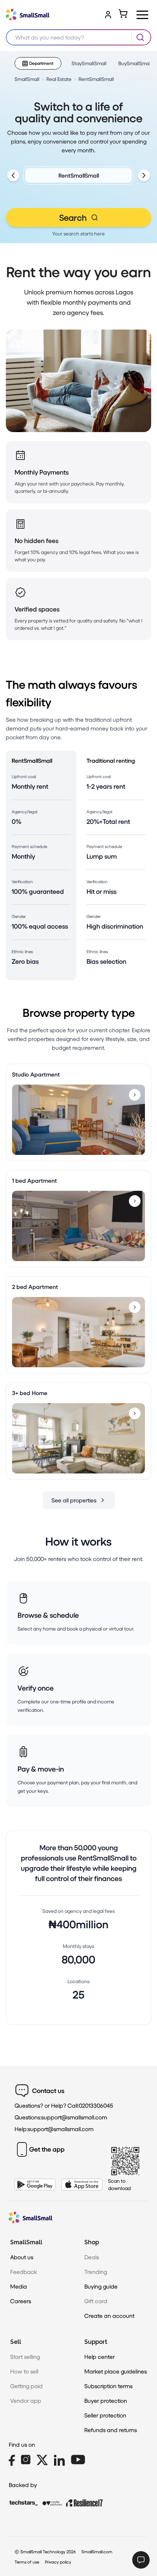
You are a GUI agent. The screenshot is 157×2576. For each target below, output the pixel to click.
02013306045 (96, 2105)
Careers (21, 2301)
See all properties (74, 1500)
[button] (142, 15)
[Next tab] (144, 175)
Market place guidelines (116, 2371)
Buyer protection (106, 2400)
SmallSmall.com (97, 2552)
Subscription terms (108, 2386)
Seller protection (105, 2415)
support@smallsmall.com (74, 2117)
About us (22, 2257)
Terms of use (27, 2562)
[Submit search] (140, 37)
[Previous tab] (13, 175)
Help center (99, 2356)
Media (19, 2286)
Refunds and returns (111, 2430)
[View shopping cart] (123, 14)
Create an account (109, 2315)
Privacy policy (58, 2562)
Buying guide (101, 2286)
